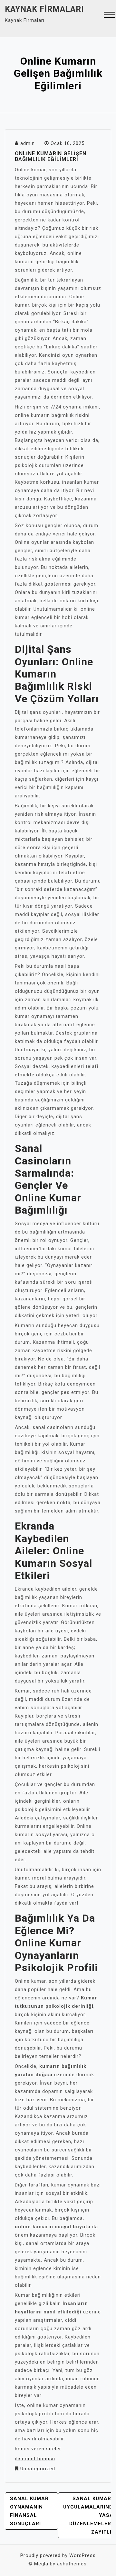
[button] (109, 16)
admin (28, 143)
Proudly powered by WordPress (58, 2555)
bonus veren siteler (38, 2449)
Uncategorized (38, 2469)
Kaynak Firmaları (44, 9)
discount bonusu (35, 2459)
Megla (41, 2564)
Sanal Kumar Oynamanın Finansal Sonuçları (29, 2511)
